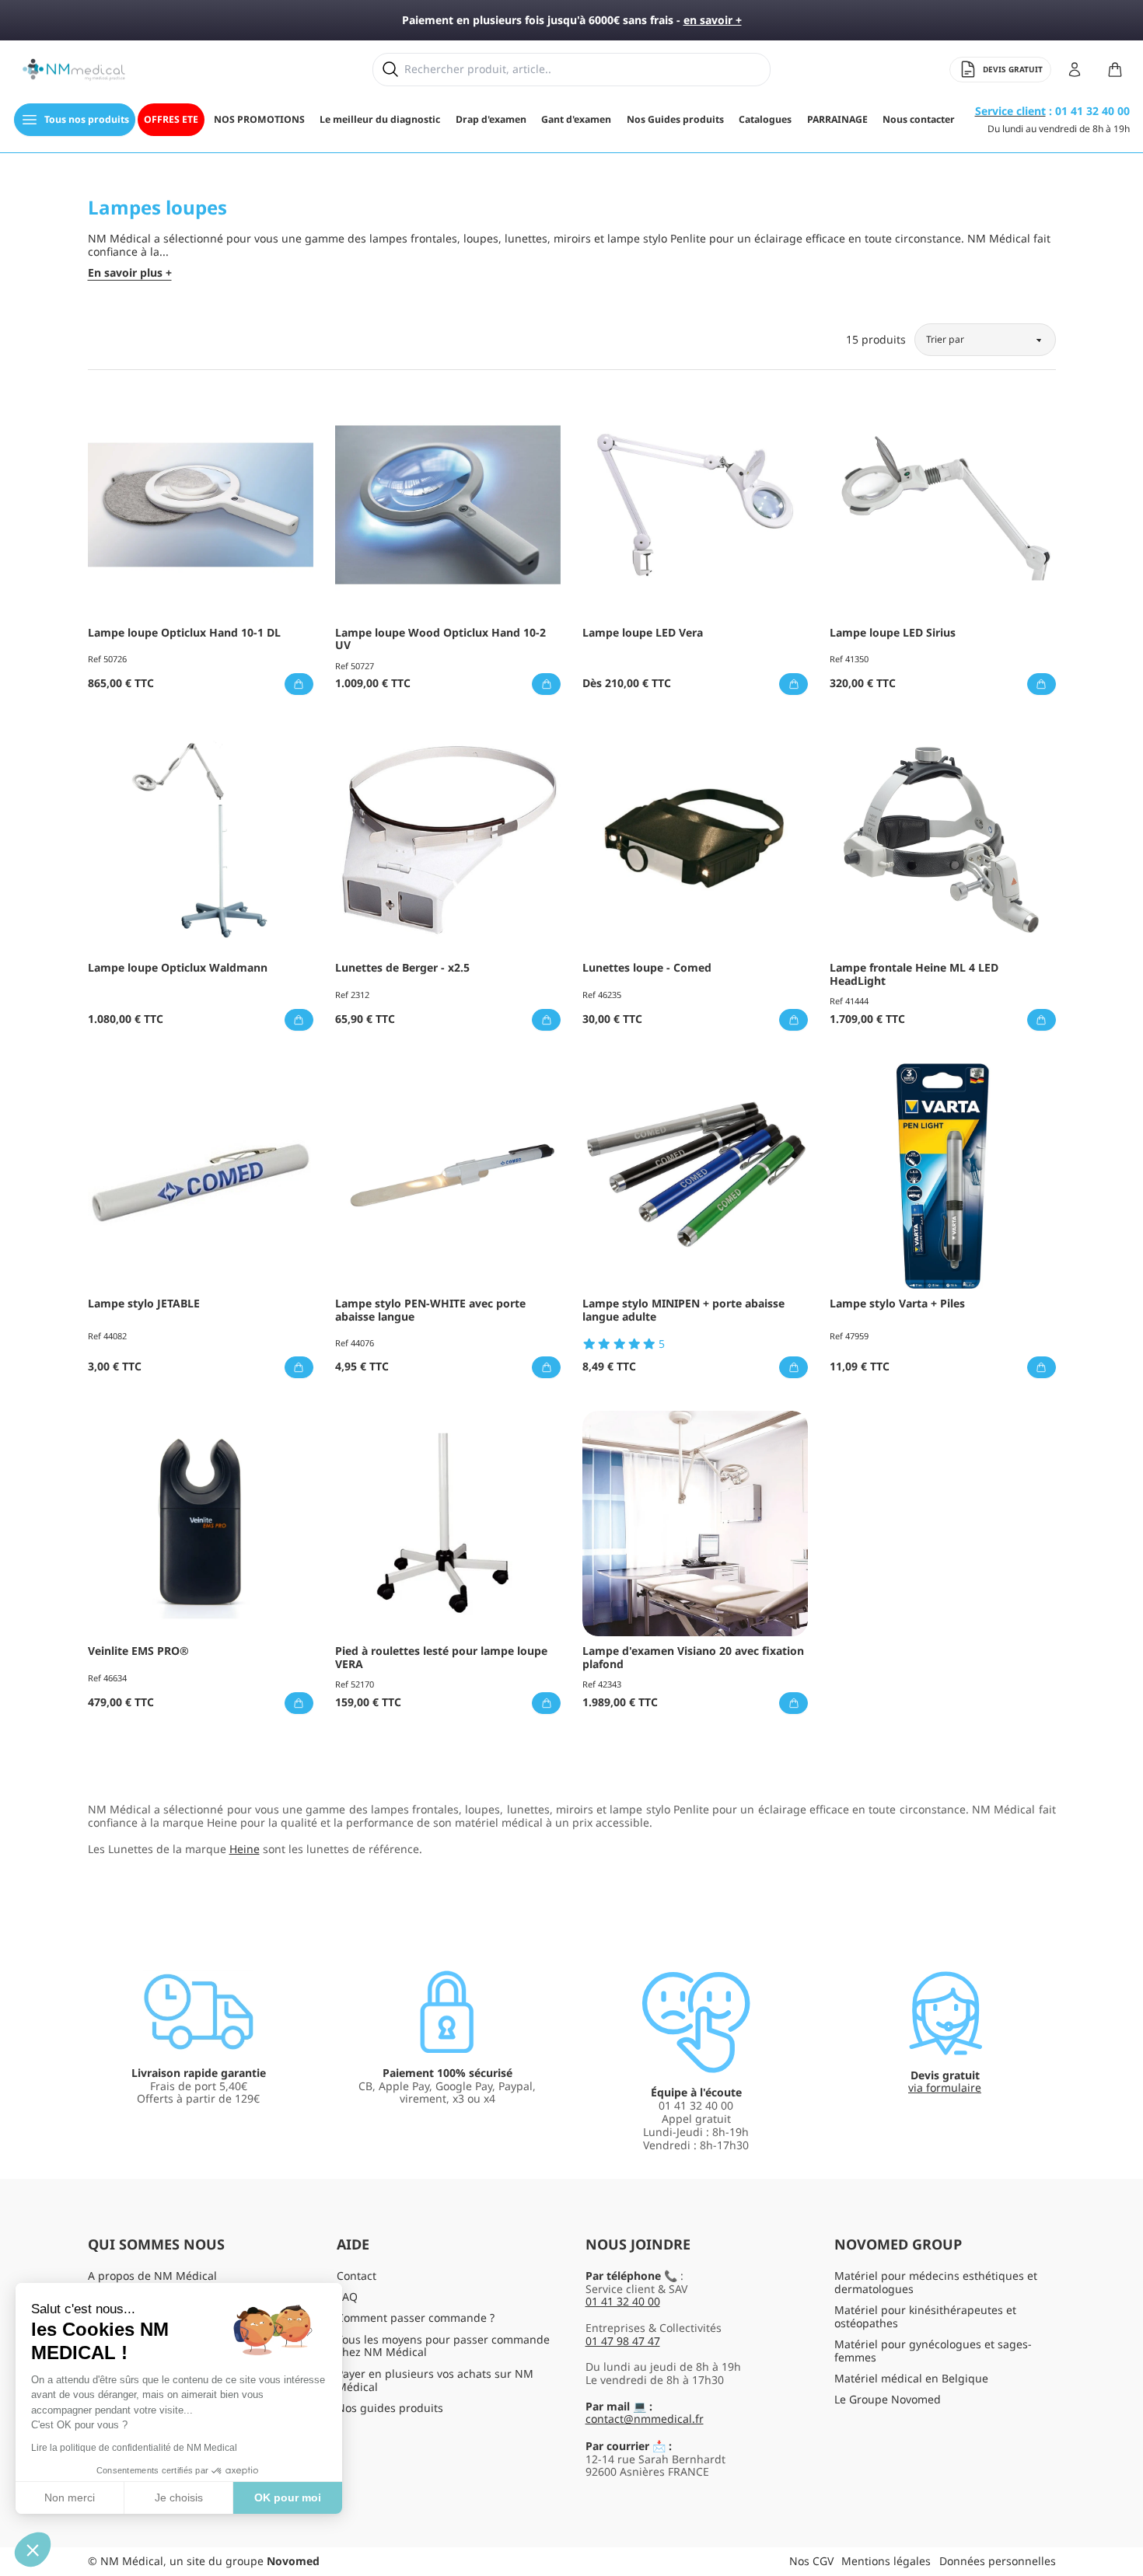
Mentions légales (886, 2561)
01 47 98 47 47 (623, 2341)
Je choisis (179, 2497)
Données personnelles (998, 2561)
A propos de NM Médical (152, 2276)
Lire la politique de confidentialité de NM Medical (134, 2448)
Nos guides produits (390, 2408)
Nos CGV (811, 2561)
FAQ (347, 2297)
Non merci (70, 2497)
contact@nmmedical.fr (645, 2419)
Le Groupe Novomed (888, 2399)
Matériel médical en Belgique (911, 2378)
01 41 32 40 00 (623, 2301)
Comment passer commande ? (416, 2318)
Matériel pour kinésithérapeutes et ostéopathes (925, 2316)
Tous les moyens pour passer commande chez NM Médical (443, 2346)
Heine (245, 1849)
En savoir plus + (130, 273)
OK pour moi (288, 2497)
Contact (357, 2276)
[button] (33, 2550)
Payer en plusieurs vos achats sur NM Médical (435, 2380)
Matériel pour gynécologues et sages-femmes (933, 2351)
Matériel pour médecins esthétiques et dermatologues (936, 2282)
